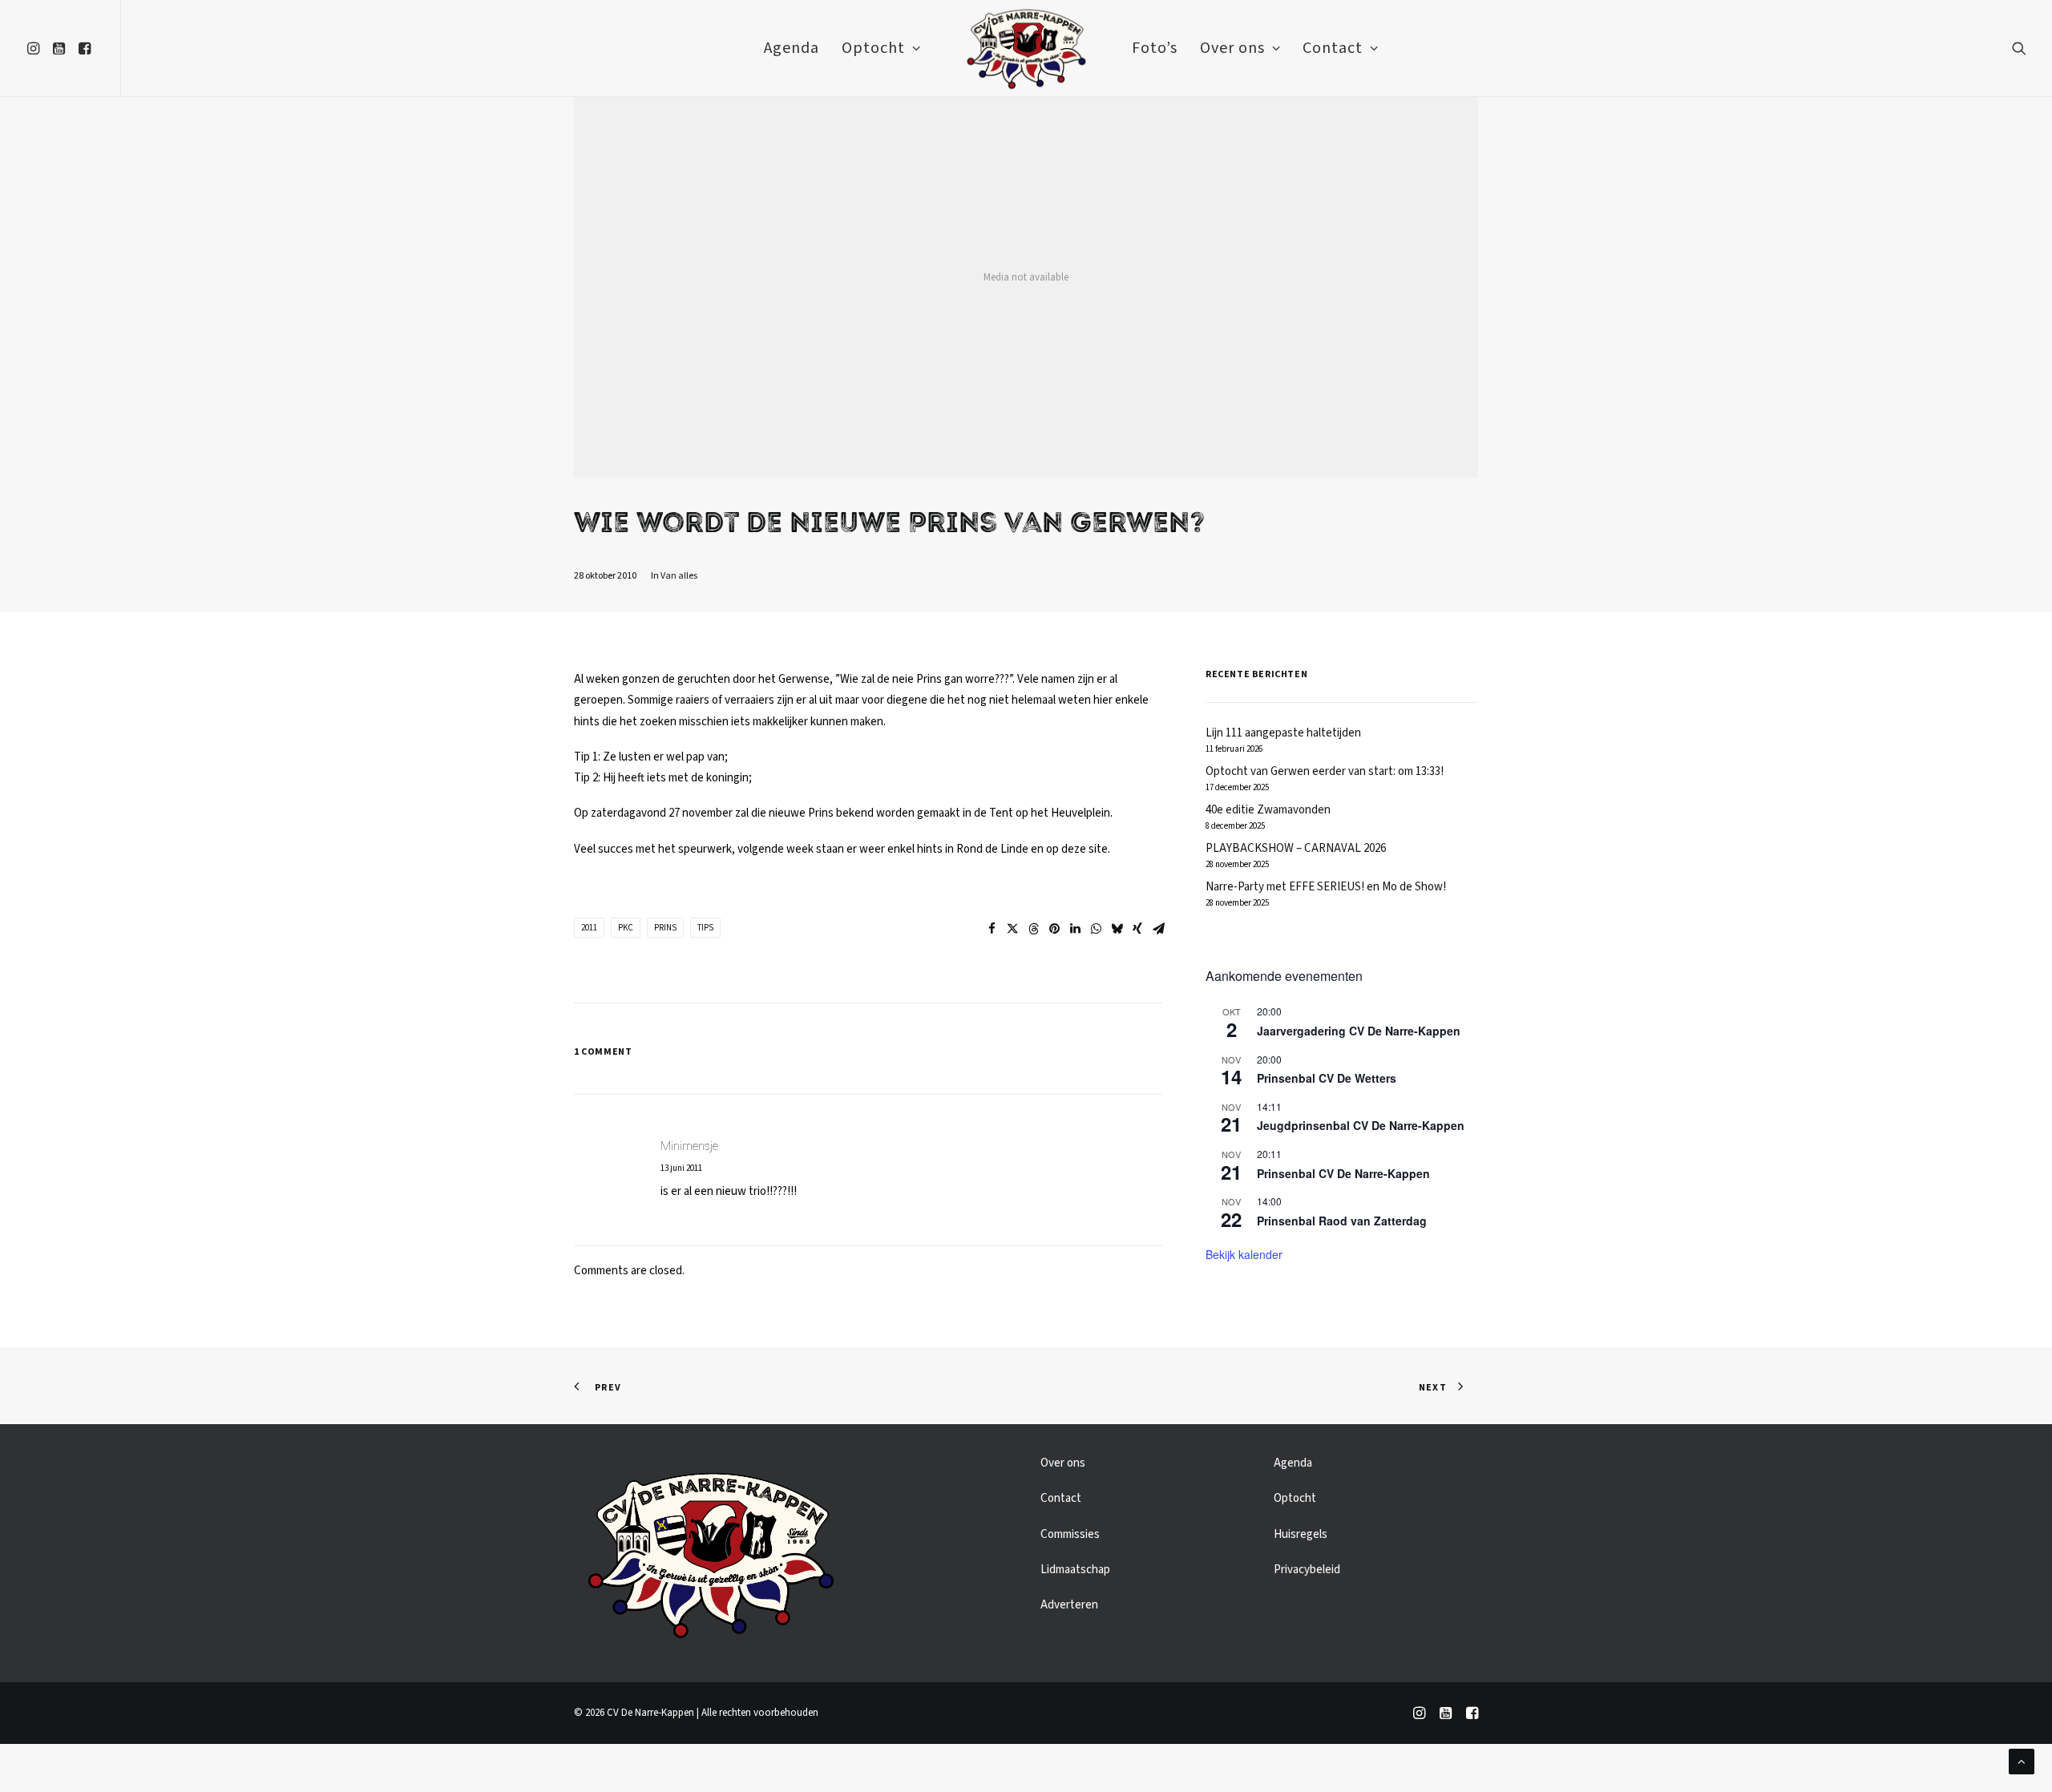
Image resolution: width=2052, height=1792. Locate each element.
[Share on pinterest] (1054, 929)
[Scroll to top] (2022, 1761)
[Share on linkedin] (1075, 929)
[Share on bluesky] (1117, 929)
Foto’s (1155, 48)
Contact (1333, 48)
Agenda (792, 48)
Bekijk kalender (1244, 1254)
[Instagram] (1419, 1716)
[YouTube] (1446, 1716)
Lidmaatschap (1075, 1570)
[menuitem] (36, 48)
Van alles (679, 576)
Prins (665, 928)
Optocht (873, 48)
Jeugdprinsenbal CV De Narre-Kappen (1361, 1125)
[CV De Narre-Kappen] (1026, 48)
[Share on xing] (1137, 929)
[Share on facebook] (992, 929)
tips (705, 928)
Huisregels (1301, 1534)
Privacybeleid (1307, 1570)
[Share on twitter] (1012, 929)
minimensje (689, 1146)
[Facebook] (1472, 1716)
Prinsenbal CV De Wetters (1327, 1078)
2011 (589, 928)
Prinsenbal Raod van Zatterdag (1342, 1221)
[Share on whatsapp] (1096, 929)
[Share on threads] (1033, 929)
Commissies (1070, 1534)
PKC (626, 928)
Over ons (1232, 48)
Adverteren (1069, 1605)
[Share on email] (1158, 929)
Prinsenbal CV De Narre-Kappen (1343, 1173)
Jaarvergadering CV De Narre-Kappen (1359, 1031)
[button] (36, 48)
